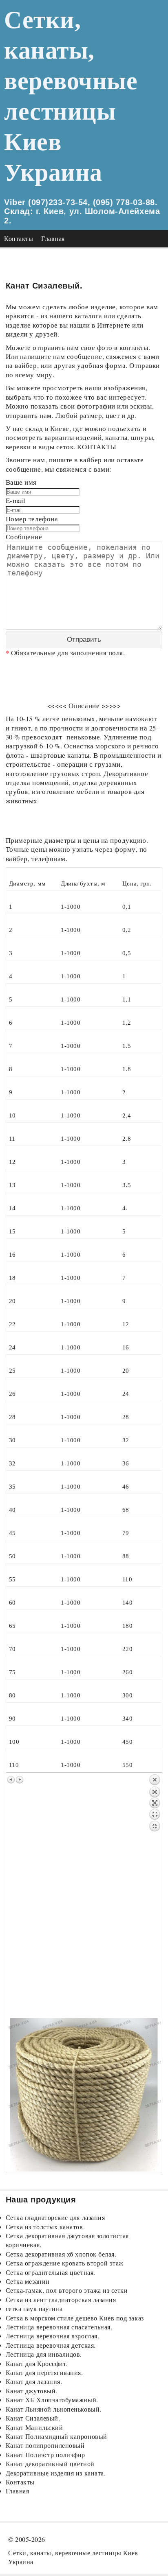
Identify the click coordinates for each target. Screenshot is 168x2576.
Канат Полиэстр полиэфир (45, 2455)
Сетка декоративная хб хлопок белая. (61, 2254)
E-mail (16, 500)
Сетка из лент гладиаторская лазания (61, 2299)
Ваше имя (21, 482)
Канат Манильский (34, 2427)
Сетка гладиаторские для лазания (55, 2217)
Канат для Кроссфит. (37, 2363)
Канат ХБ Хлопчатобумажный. (52, 2400)
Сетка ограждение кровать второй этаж (65, 2263)
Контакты (19, 238)
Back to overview (155, 1896)
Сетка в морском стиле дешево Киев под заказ (75, 2318)
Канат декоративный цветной (50, 2463)
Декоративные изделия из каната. (56, 2473)
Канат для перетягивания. (44, 2372)
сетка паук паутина (34, 2308)
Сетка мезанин (28, 2281)
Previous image (11, 1780)
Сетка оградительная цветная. (51, 2272)
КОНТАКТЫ (97, 447)
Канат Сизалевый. (33, 2418)
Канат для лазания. (34, 2381)
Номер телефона (32, 519)
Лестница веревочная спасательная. (59, 2327)
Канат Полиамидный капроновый (56, 2436)
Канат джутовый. (32, 2391)
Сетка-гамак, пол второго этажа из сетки (67, 2290)
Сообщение (24, 537)
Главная (53, 238)
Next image (20, 1780)
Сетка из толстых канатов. (45, 2227)
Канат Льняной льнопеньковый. (54, 2409)
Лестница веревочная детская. (51, 2345)
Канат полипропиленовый (45, 2445)
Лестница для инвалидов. (44, 2354)
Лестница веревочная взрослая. (52, 2336)
